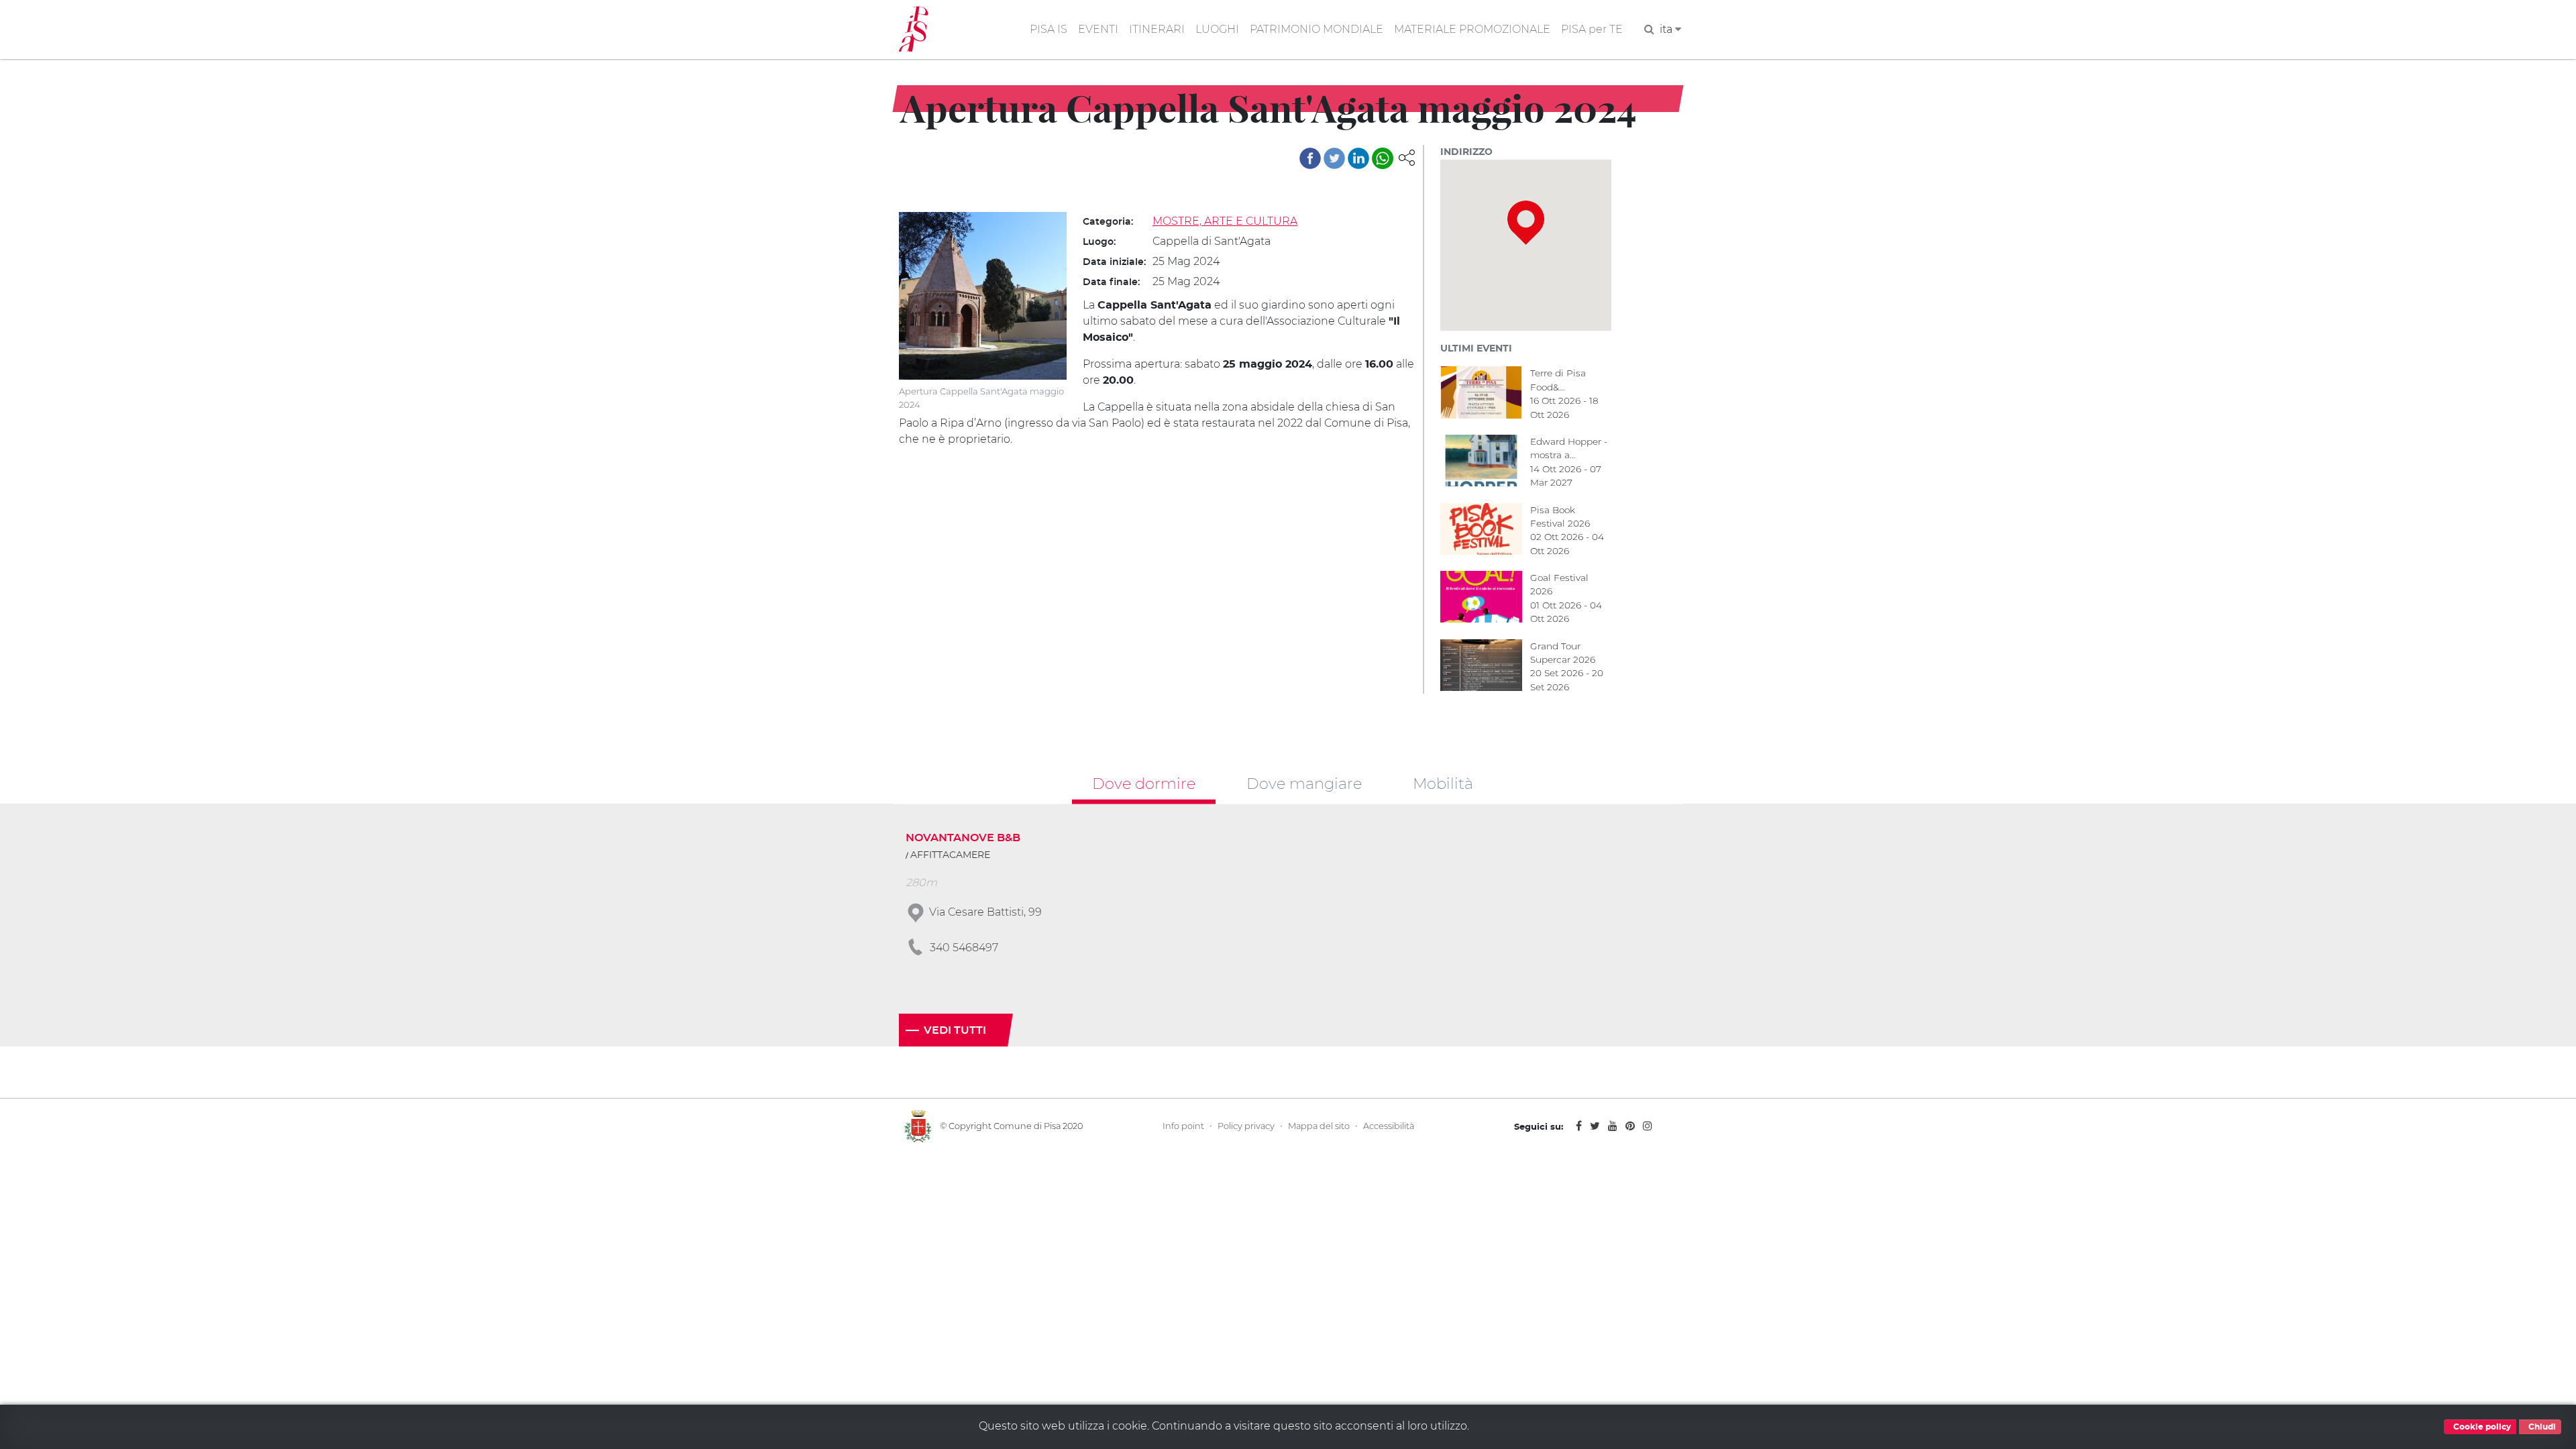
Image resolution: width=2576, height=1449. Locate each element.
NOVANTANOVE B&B (963, 838)
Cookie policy (2481, 1427)
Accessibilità (1389, 1126)
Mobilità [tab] (1443, 783)
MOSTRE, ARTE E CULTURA (1225, 221)
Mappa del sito (1319, 1126)
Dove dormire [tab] (1144, 783)
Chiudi (2541, 1427)
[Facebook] (1310, 158)
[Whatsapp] (1383, 158)
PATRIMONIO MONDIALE (1317, 29)
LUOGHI (1217, 29)
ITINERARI (1157, 29)
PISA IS (1049, 29)
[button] (1407, 157)
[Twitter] (1334, 158)
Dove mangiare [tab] (1304, 783)
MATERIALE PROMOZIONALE (1472, 29)
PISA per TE (1592, 29)
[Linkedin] (1358, 158)
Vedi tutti (955, 1030)
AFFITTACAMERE (950, 855)
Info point (1183, 1126)
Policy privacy (1246, 1126)
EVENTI (1098, 29)
